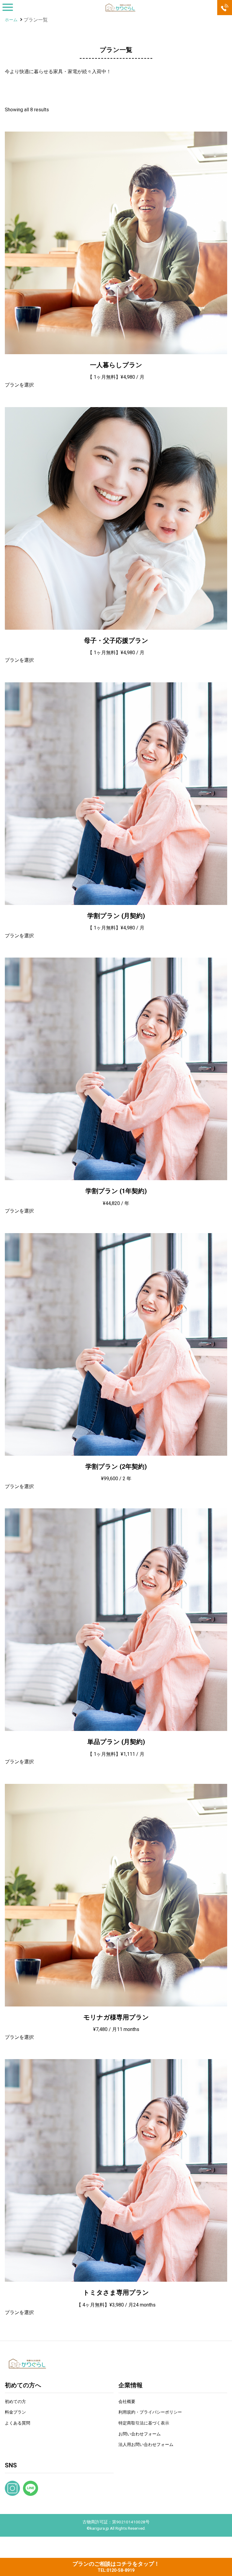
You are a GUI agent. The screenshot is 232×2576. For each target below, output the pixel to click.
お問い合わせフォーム (140, 2434)
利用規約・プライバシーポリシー (150, 2412)
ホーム (11, 20)
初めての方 (15, 2402)
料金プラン (15, 2412)
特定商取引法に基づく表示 (144, 2423)
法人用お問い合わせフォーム (146, 2445)
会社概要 (127, 2402)
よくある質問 (18, 2423)
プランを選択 (19, 385)
